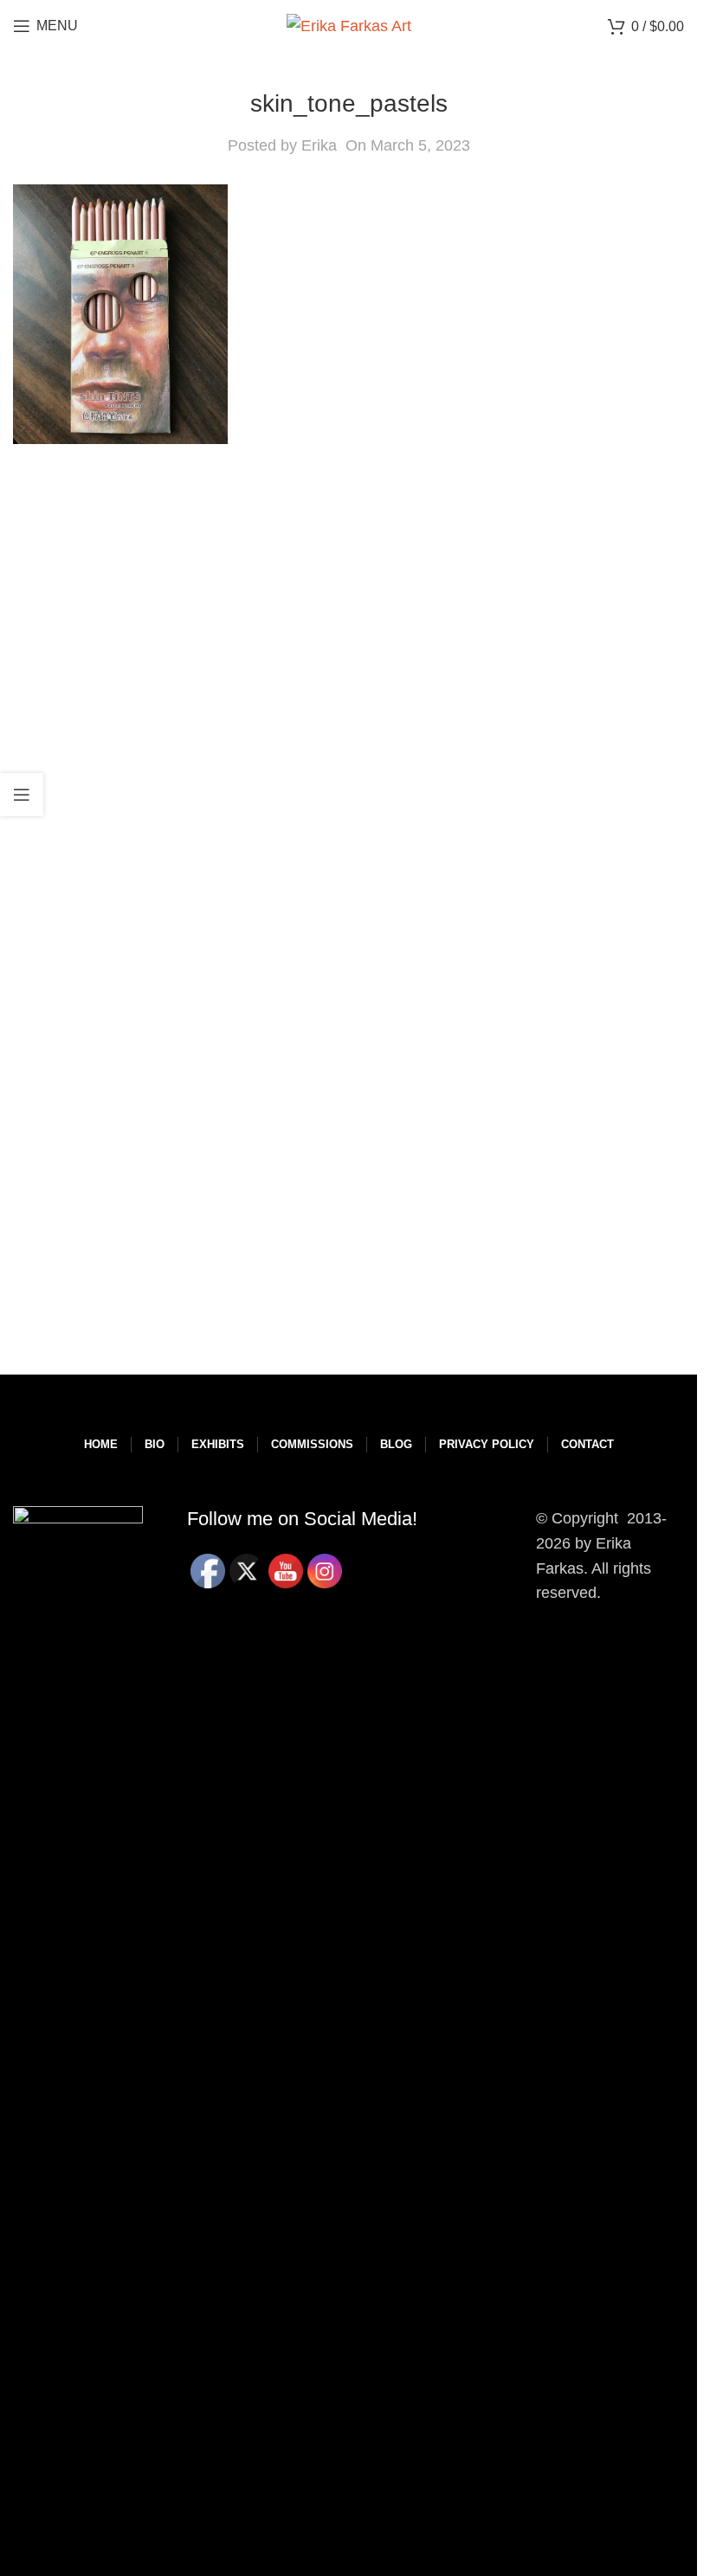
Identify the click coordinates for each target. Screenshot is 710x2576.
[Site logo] (349, 25)
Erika (319, 145)
